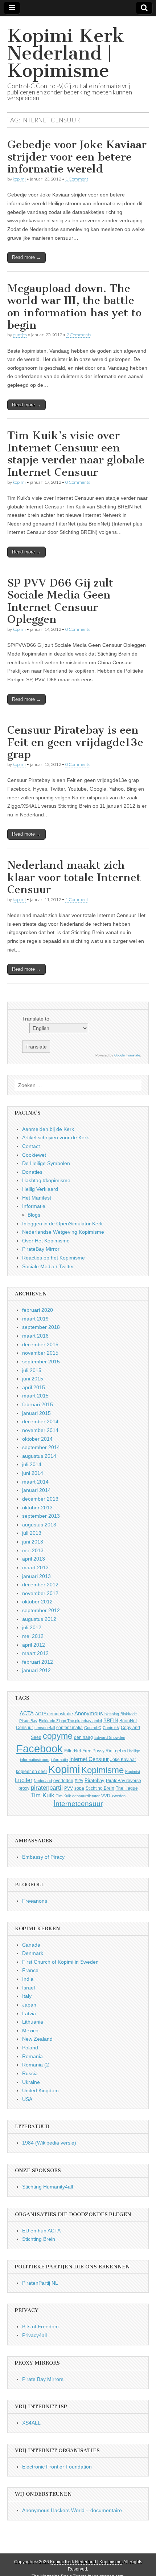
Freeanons (35, 1901)
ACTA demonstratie (54, 1714)
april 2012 (34, 1645)
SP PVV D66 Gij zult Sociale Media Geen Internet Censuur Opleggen (60, 601)
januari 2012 (36, 1670)
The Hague (127, 1788)
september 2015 (41, 1362)
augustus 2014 (39, 1456)
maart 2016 (35, 1336)
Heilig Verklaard (40, 1189)
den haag (83, 1737)
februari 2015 (38, 1404)
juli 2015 (32, 1370)
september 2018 (41, 1327)
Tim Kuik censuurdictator (78, 1796)
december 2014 (40, 1421)
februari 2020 (38, 1310)
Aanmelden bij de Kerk (48, 1129)
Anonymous (89, 1713)
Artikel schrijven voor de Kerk (56, 1137)
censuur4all (45, 1728)
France (30, 1970)
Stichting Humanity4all (48, 2187)
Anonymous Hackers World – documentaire (72, 2510)
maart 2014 (35, 1482)
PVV (69, 1788)
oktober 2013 (37, 1508)
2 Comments (79, 335)
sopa (79, 1788)
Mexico (30, 2031)
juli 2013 (32, 1533)
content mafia (69, 1728)
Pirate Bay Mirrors (43, 2379)
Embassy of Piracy (43, 1857)
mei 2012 (33, 1636)
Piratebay (95, 1780)
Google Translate (127, 1055)
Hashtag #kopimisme (46, 1180)
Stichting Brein (100, 1788)
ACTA (27, 1713)
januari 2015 (36, 1413)
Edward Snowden (110, 1737)
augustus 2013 (39, 1525)
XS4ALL (31, 2423)
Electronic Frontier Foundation (57, 2467)
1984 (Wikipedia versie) (49, 2143)
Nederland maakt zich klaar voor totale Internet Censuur (74, 877)
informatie (59, 1760)
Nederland (43, 1781)
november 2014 (40, 1430)
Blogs (34, 1215)
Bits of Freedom (40, 2326)
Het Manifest (37, 1198)
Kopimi (64, 1769)
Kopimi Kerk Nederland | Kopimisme (66, 53)
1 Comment (77, 179)
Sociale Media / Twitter (48, 1266)
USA (27, 2099)
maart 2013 (35, 1567)
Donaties (32, 1172)
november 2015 (40, 1353)
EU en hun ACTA (41, 2231)
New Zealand (37, 2039)
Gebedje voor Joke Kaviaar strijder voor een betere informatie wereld (77, 157)
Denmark (33, 1953)
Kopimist (133, 1772)
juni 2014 (33, 1473)
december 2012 (40, 1585)
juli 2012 (32, 1627)
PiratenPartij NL (40, 2283)
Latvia (29, 2013)
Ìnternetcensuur (78, 1804)
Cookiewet (34, 1155)
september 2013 (41, 1516)
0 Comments (78, 482)
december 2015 (40, 1344)
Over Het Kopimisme (46, 1241)
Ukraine (31, 2082)
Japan (29, 2005)
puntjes (20, 335)
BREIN (111, 1721)
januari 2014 (36, 1490)
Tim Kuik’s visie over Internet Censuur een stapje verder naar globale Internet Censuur (76, 454)
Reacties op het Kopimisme (54, 1258)
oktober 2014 (37, 1439)
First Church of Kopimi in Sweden (60, 1962)
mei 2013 (33, 1550)
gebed (121, 1751)
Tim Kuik (43, 1795)
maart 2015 (35, 1396)
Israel (28, 1988)
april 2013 (34, 1559)
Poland (30, 2048)
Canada (31, 1945)
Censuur (24, 1728)
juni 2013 (33, 1542)
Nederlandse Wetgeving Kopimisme (63, 1232)
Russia (30, 2073)
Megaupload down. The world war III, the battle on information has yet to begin (74, 307)
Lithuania (33, 2022)
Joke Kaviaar (123, 1760)
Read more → (26, 257)
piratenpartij (47, 1788)
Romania (32, 2056)
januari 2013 (36, 1576)
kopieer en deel (31, 1772)
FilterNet (73, 1751)
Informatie (34, 1206)
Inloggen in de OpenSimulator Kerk (62, 1224)
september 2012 (41, 1610)
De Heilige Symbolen (46, 1163)
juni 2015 (33, 1379)
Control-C (93, 1728)
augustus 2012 (39, 1619)
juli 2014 (32, 1464)
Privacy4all (34, 2335)
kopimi (19, 179)
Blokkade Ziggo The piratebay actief (70, 1721)
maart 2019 (35, 1319)
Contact (31, 1146)
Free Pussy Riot (98, 1751)
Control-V (111, 1728)
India (28, 1979)
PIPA (79, 1781)
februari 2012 (38, 1662)
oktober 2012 (37, 1602)
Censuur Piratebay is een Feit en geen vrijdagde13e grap (75, 742)
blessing (112, 1714)
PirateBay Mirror (41, 1249)
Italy (27, 1996)
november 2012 (40, 1593)
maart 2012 (35, 1653)
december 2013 (40, 1499)
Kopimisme (102, 1770)
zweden (119, 1796)
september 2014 (41, 1447)
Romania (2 (36, 2065)
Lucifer (24, 1780)
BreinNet (128, 1721)
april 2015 (34, 1387)
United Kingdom (40, 2090)
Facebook (40, 1749)
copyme (58, 1736)
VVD (106, 1796)
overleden (63, 1781)
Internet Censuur (89, 1759)
